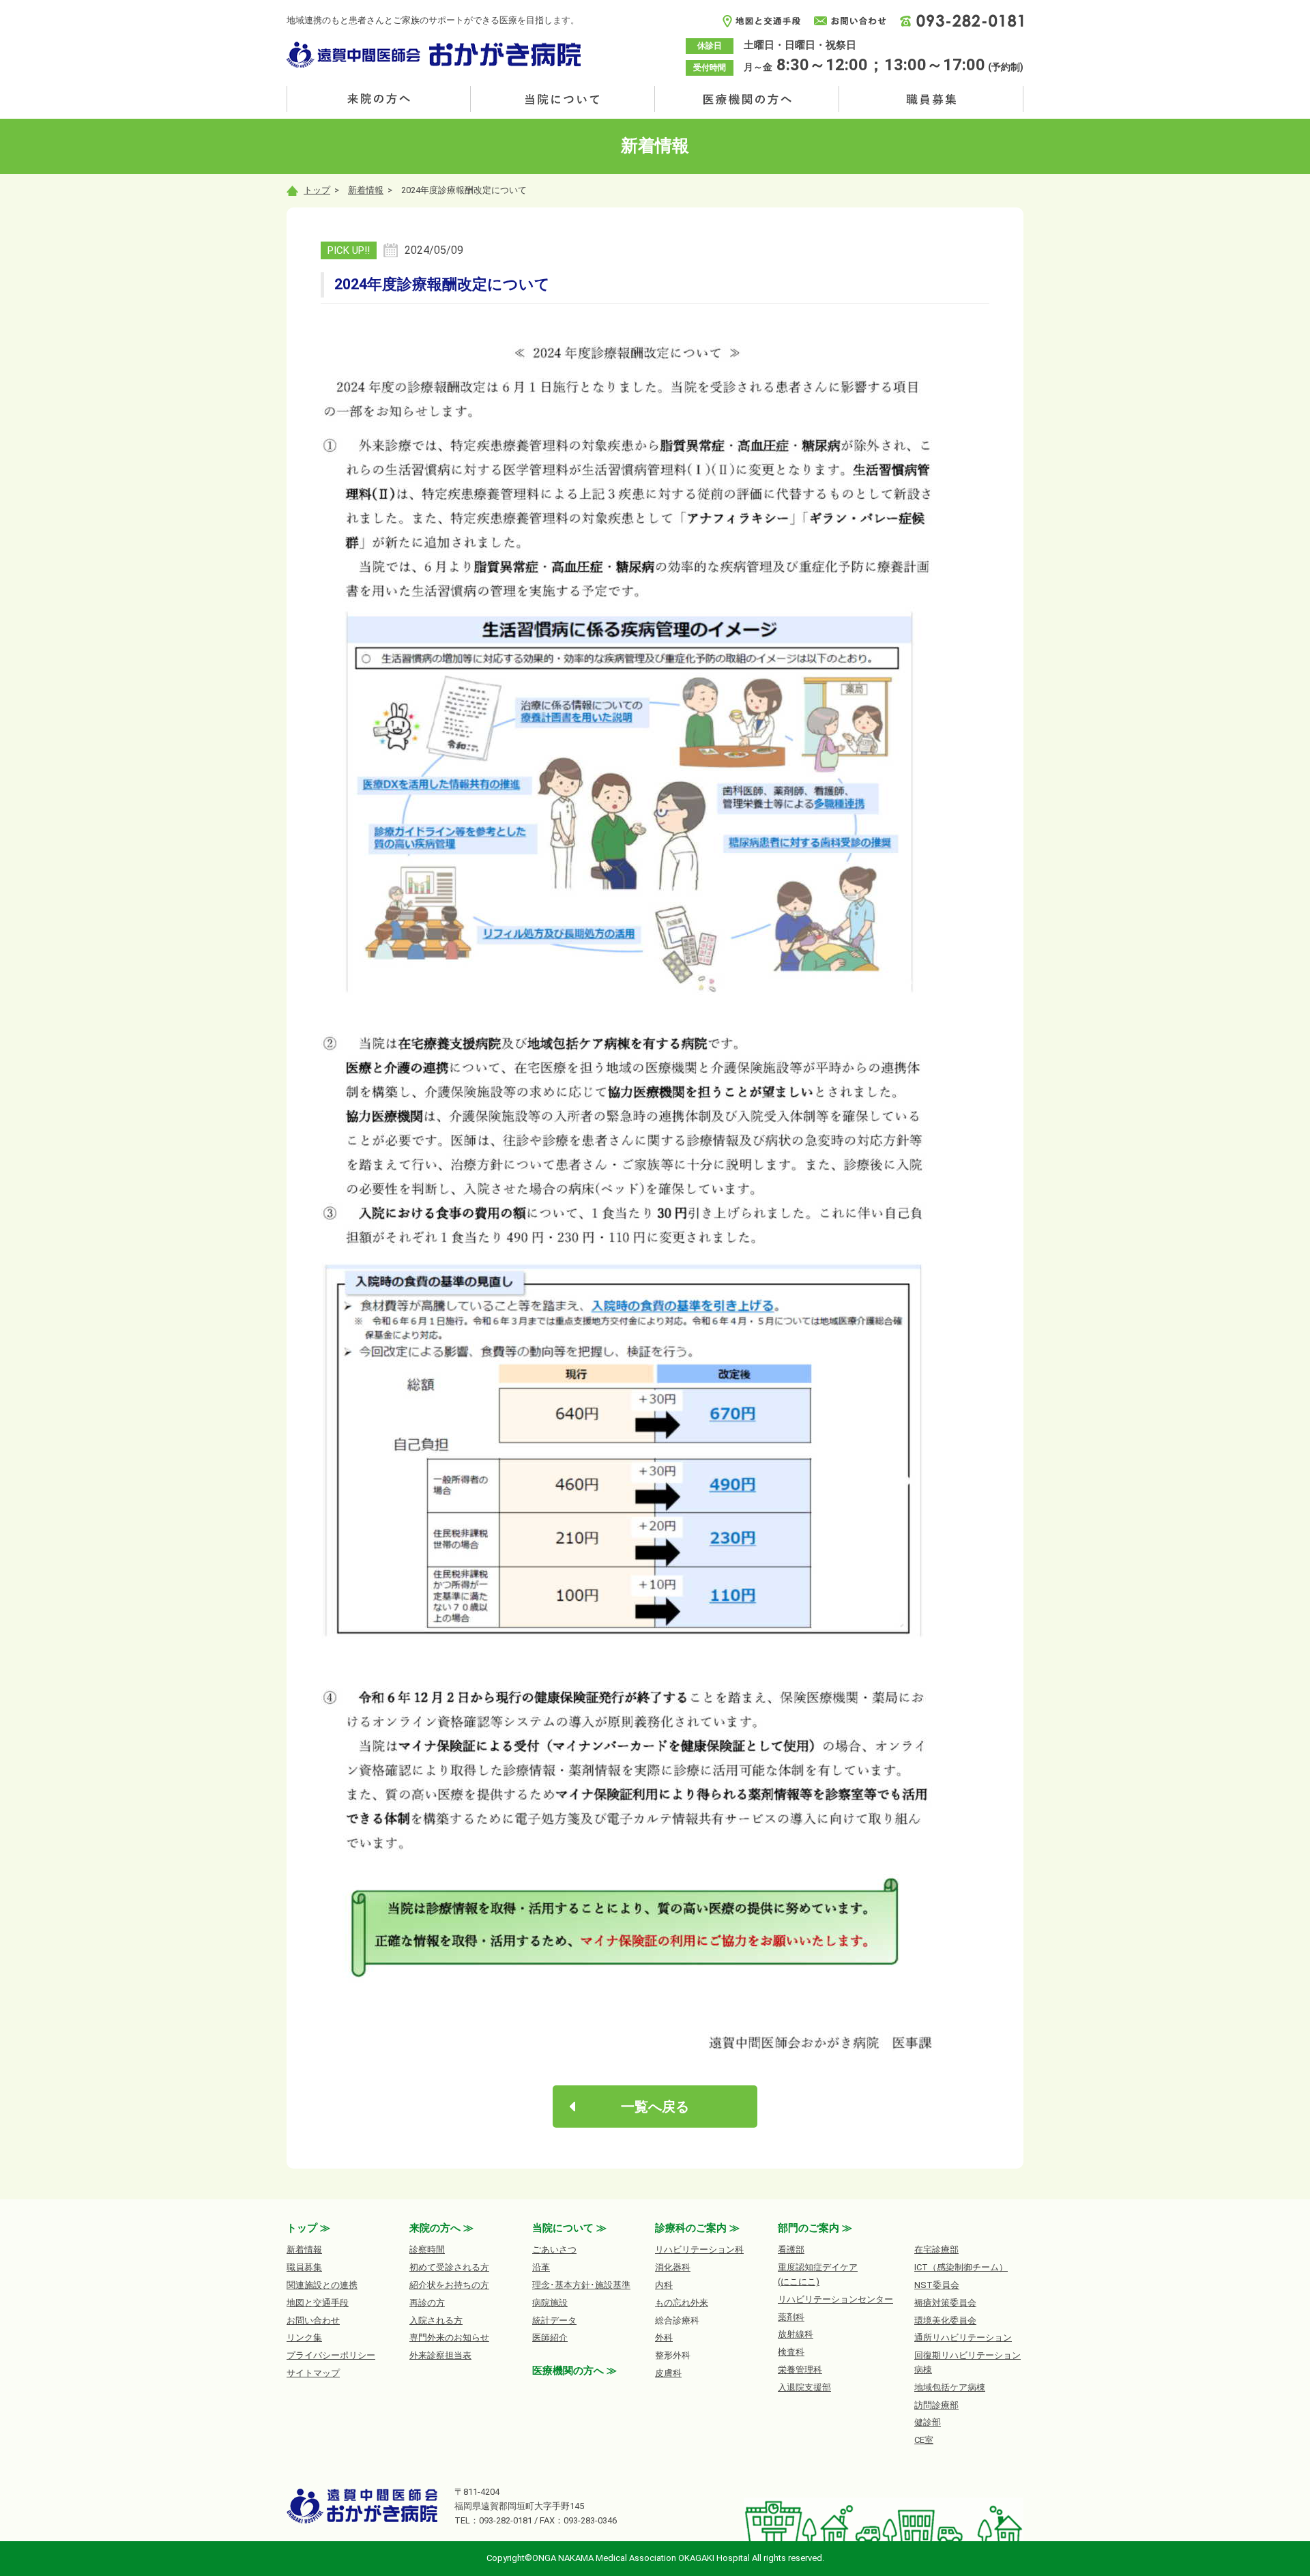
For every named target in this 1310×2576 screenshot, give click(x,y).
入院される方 (436, 2320)
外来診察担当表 (440, 2355)
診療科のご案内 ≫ (697, 2228)
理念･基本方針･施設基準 (581, 2285)
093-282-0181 (506, 2520)
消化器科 (673, 2267)
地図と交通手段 (318, 2303)
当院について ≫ (569, 2228)
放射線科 (796, 2334)
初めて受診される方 (449, 2267)
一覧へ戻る (655, 2107)
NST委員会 (937, 2285)
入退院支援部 (804, 2387)
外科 (664, 2338)
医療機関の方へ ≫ (574, 2371)
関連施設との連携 (322, 2285)
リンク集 (304, 2338)
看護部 (791, 2249)
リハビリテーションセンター (835, 2299)
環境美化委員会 (945, 2320)
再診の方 (427, 2303)
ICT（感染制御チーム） (961, 2267)
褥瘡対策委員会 (945, 2303)
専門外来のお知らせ (449, 2338)
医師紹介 (550, 2338)
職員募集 (931, 99)
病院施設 (550, 2303)
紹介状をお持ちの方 (449, 2285)
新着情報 (366, 190)
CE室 (924, 2440)
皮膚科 (668, 2373)
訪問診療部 (936, 2405)
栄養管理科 (800, 2370)
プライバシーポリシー (331, 2355)
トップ (317, 190)
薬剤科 (791, 2317)
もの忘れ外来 (682, 2303)
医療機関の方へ (747, 99)
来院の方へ (379, 99)
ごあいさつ (554, 2249)
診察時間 (427, 2249)
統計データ (554, 2320)
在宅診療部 (936, 2249)
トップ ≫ (308, 2228)
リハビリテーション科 (699, 2249)
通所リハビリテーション (963, 2338)
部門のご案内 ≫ (815, 2228)
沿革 (541, 2267)
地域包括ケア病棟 (950, 2387)
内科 (664, 2285)
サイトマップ (313, 2373)
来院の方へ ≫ (441, 2228)
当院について (563, 99)
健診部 (928, 2422)
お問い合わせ (313, 2320)
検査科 (791, 2352)
